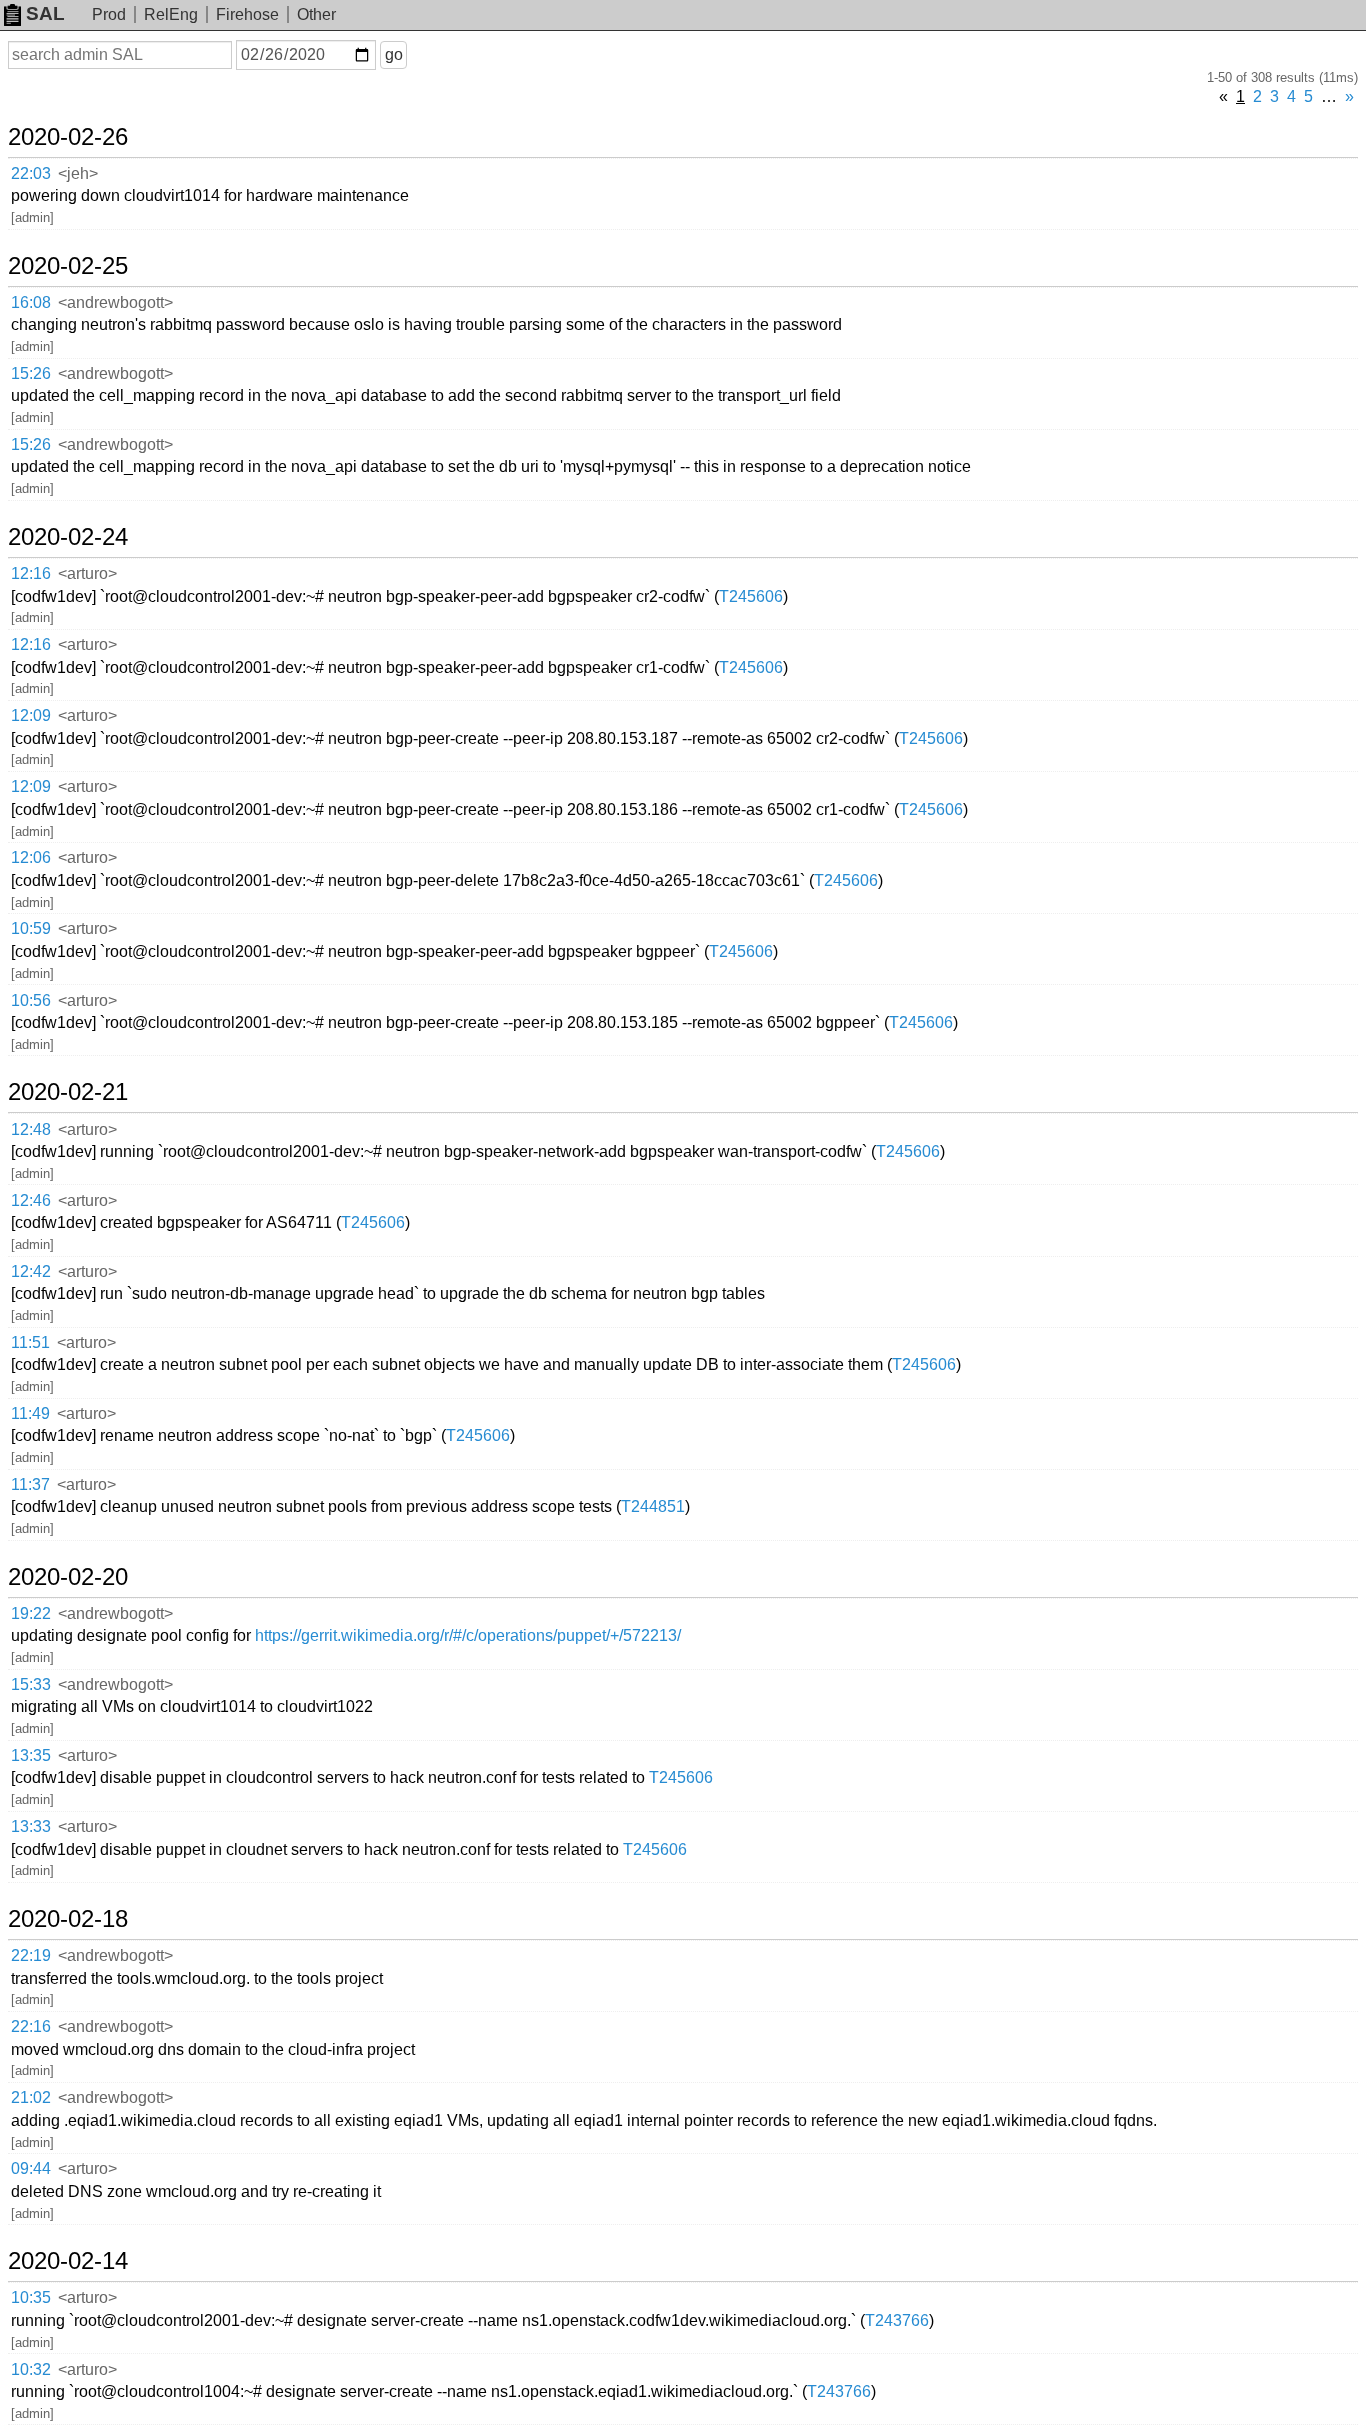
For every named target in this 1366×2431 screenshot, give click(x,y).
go (394, 54)
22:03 (31, 173)
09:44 (31, 2168)
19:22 (31, 1613)
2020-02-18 (68, 1919)
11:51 (30, 1342)
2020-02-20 (68, 1577)
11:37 (30, 1484)
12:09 (31, 715)
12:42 (31, 1271)
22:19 (31, 1955)
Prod (109, 14)
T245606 (751, 596)
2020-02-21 (68, 1092)
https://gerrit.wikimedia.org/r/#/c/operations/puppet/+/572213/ (468, 1635)
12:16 (31, 573)
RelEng (171, 14)
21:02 (31, 2097)
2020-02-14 (68, 2261)
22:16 (31, 2026)
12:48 (31, 1129)
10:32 (31, 2369)
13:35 (31, 1755)
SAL (45, 13)
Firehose (247, 14)
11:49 (30, 1413)
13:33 (31, 1826)
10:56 (31, 1000)
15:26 (31, 373)
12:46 (31, 1200)
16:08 (31, 302)
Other (316, 14)
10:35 (31, 2297)
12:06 (31, 857)
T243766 (897, 2320)
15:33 (31, 1684)
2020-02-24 (68, 537)
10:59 (31, 928)
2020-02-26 (68, 137)
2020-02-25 (68, 266)
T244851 (653, 1506)
